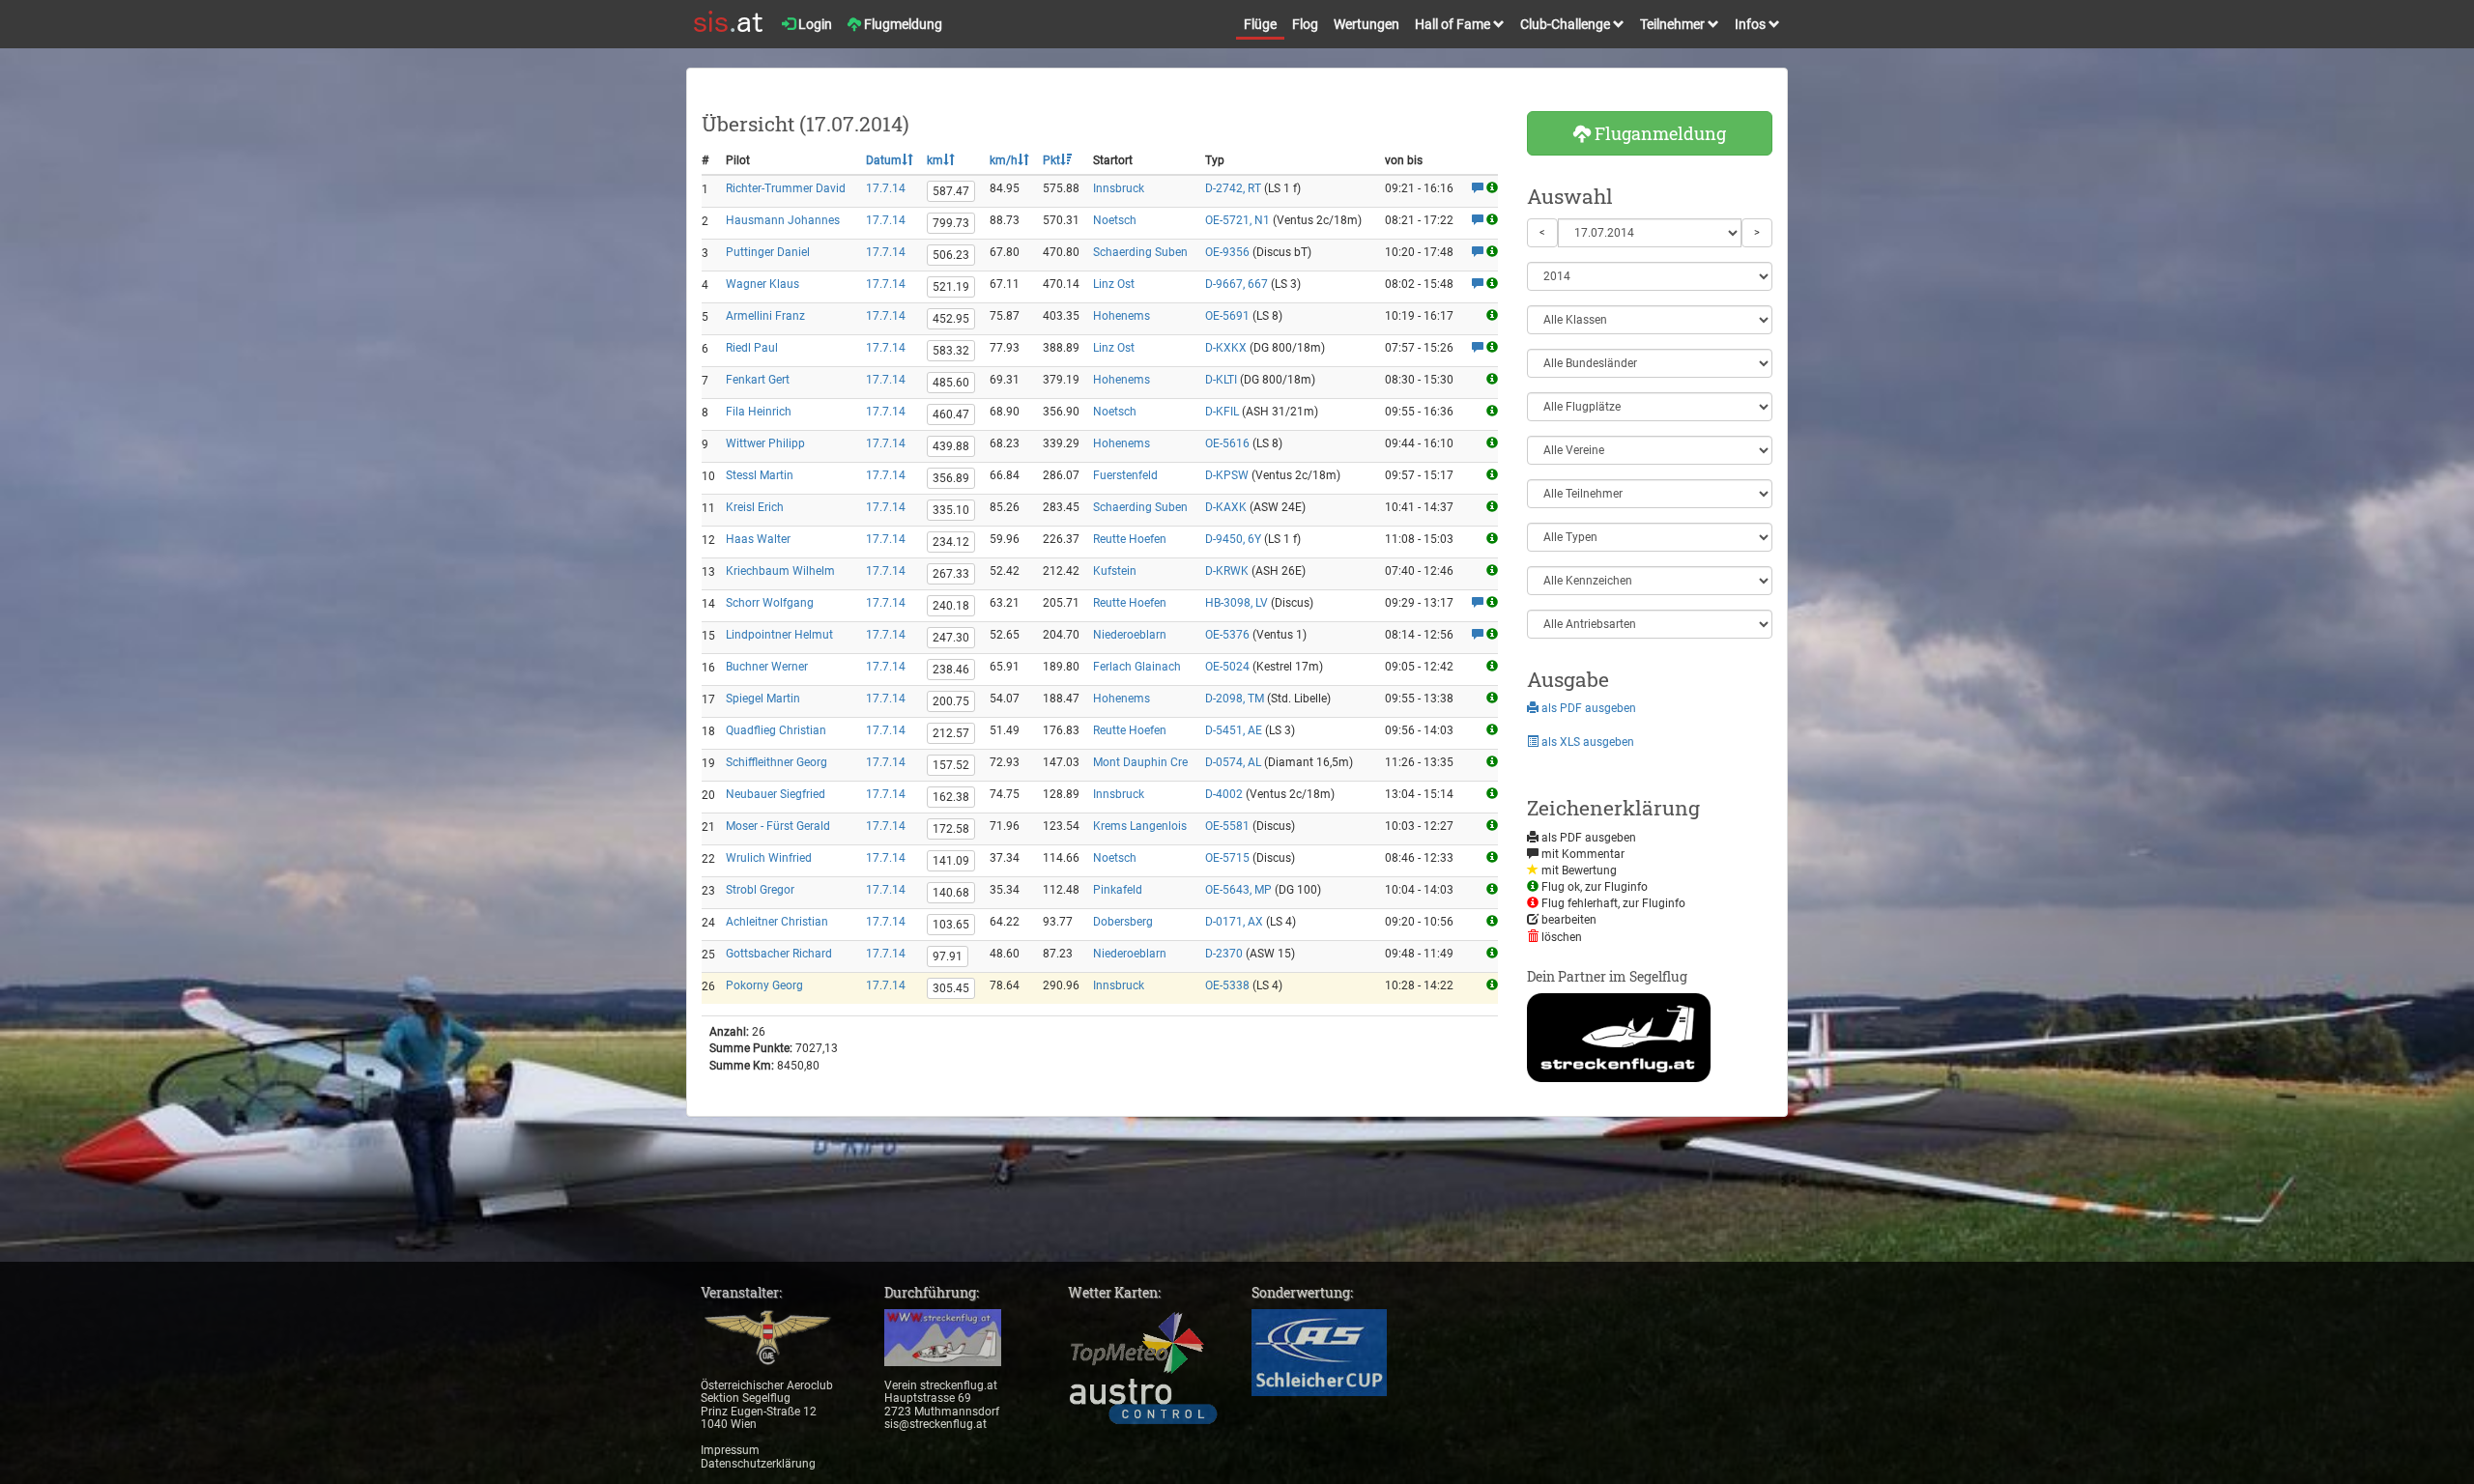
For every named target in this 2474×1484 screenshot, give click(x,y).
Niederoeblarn (1130, 635)
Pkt (1051, 160)
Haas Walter (758, 539)
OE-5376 (1227, 635)
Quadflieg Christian (776, 730)
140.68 (951, 893)
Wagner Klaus (762, 284)
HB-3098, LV (1237, 603)
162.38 (951, 797)
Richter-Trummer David (786, 188)
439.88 (951, 446)
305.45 (951, 988)
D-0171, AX (1234, 922)
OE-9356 (1227, 252)
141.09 (951, 861)
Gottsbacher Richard (779, 954)
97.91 (948, 956)
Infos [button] (1752, 24)
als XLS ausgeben (1586, 742)
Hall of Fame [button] (1454, 24)
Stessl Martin (760, 475)
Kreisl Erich (755, 507)
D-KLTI (1221, 380)
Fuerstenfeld (1125, 475)
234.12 (951, 542)
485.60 (951, 383)
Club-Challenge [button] (1567, 24)
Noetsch (1115, 220)
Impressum (730, 1450)
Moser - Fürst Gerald (778, 826)
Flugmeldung (902, 24)
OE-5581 (1227, 826)
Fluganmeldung (1658, 133)
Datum (884, 160)
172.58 (951, 829)
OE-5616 (1227, 443)
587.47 (951, 191)
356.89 (951, 478)
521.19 (951, 287)
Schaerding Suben (1140, 252)
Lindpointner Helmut (779, 635)
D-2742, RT (1233, 188)
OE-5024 (1227, 667)
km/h (1004, 160)
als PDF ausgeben (1587, 708)
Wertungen (1366, 24)
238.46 (951, 670)
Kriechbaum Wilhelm (780, 571)
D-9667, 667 (1237, 284)
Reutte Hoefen (1130, 539)
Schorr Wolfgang (770, 603)
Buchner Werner (767, 667)
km (935, 160)
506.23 (951, 255)
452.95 (951, 319)
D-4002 (1224, 794)
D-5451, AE (1234, 730)
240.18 (951, 606)
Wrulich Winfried (769, 858)
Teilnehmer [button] (1674, 24)
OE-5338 (1227, 985)
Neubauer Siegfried (776, 794)
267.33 (951, 574)
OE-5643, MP (1238, 890)
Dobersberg (1123, 922)
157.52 (951, 765)
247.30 (951, 638)
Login (814, 24)
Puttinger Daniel (768, 252)
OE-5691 (1227, 316)
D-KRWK (1227, 571)
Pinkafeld (1118, 890)
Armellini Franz (765, 316)
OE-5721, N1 (1237, 220)
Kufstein (1115, 571)
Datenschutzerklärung (758, 1464)
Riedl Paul (752, 348)
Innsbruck (1119, 188)
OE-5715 (1227, 858)
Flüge (1260, 24)
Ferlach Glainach (1137, 667)
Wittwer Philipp (765, 443)
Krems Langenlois (1140, 826)
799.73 (951, 223)
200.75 (951, 701)
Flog (1305, 24)
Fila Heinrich (759, 412)
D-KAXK (1226, 507)
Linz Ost (1114, 284)
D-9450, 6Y (1233, 539)
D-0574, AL (1233, 762)
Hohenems (1122, 316)
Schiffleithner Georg (777, 762)
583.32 (951, 351)
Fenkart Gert (758, 380)
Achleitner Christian (777, 922)
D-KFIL (1222, 412)
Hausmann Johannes (783, 220)
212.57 (951, 733)
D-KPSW (1227, 475)
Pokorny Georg (764, 985)
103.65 (951, 925)
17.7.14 (886, 188)
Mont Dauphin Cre (1140, 762)
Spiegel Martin (763, 699)
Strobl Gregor (760, 890)
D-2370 (1224, 954)
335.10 (951, 510)
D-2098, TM (1235, 699)
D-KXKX (1226, 348)
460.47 (951, 414)
